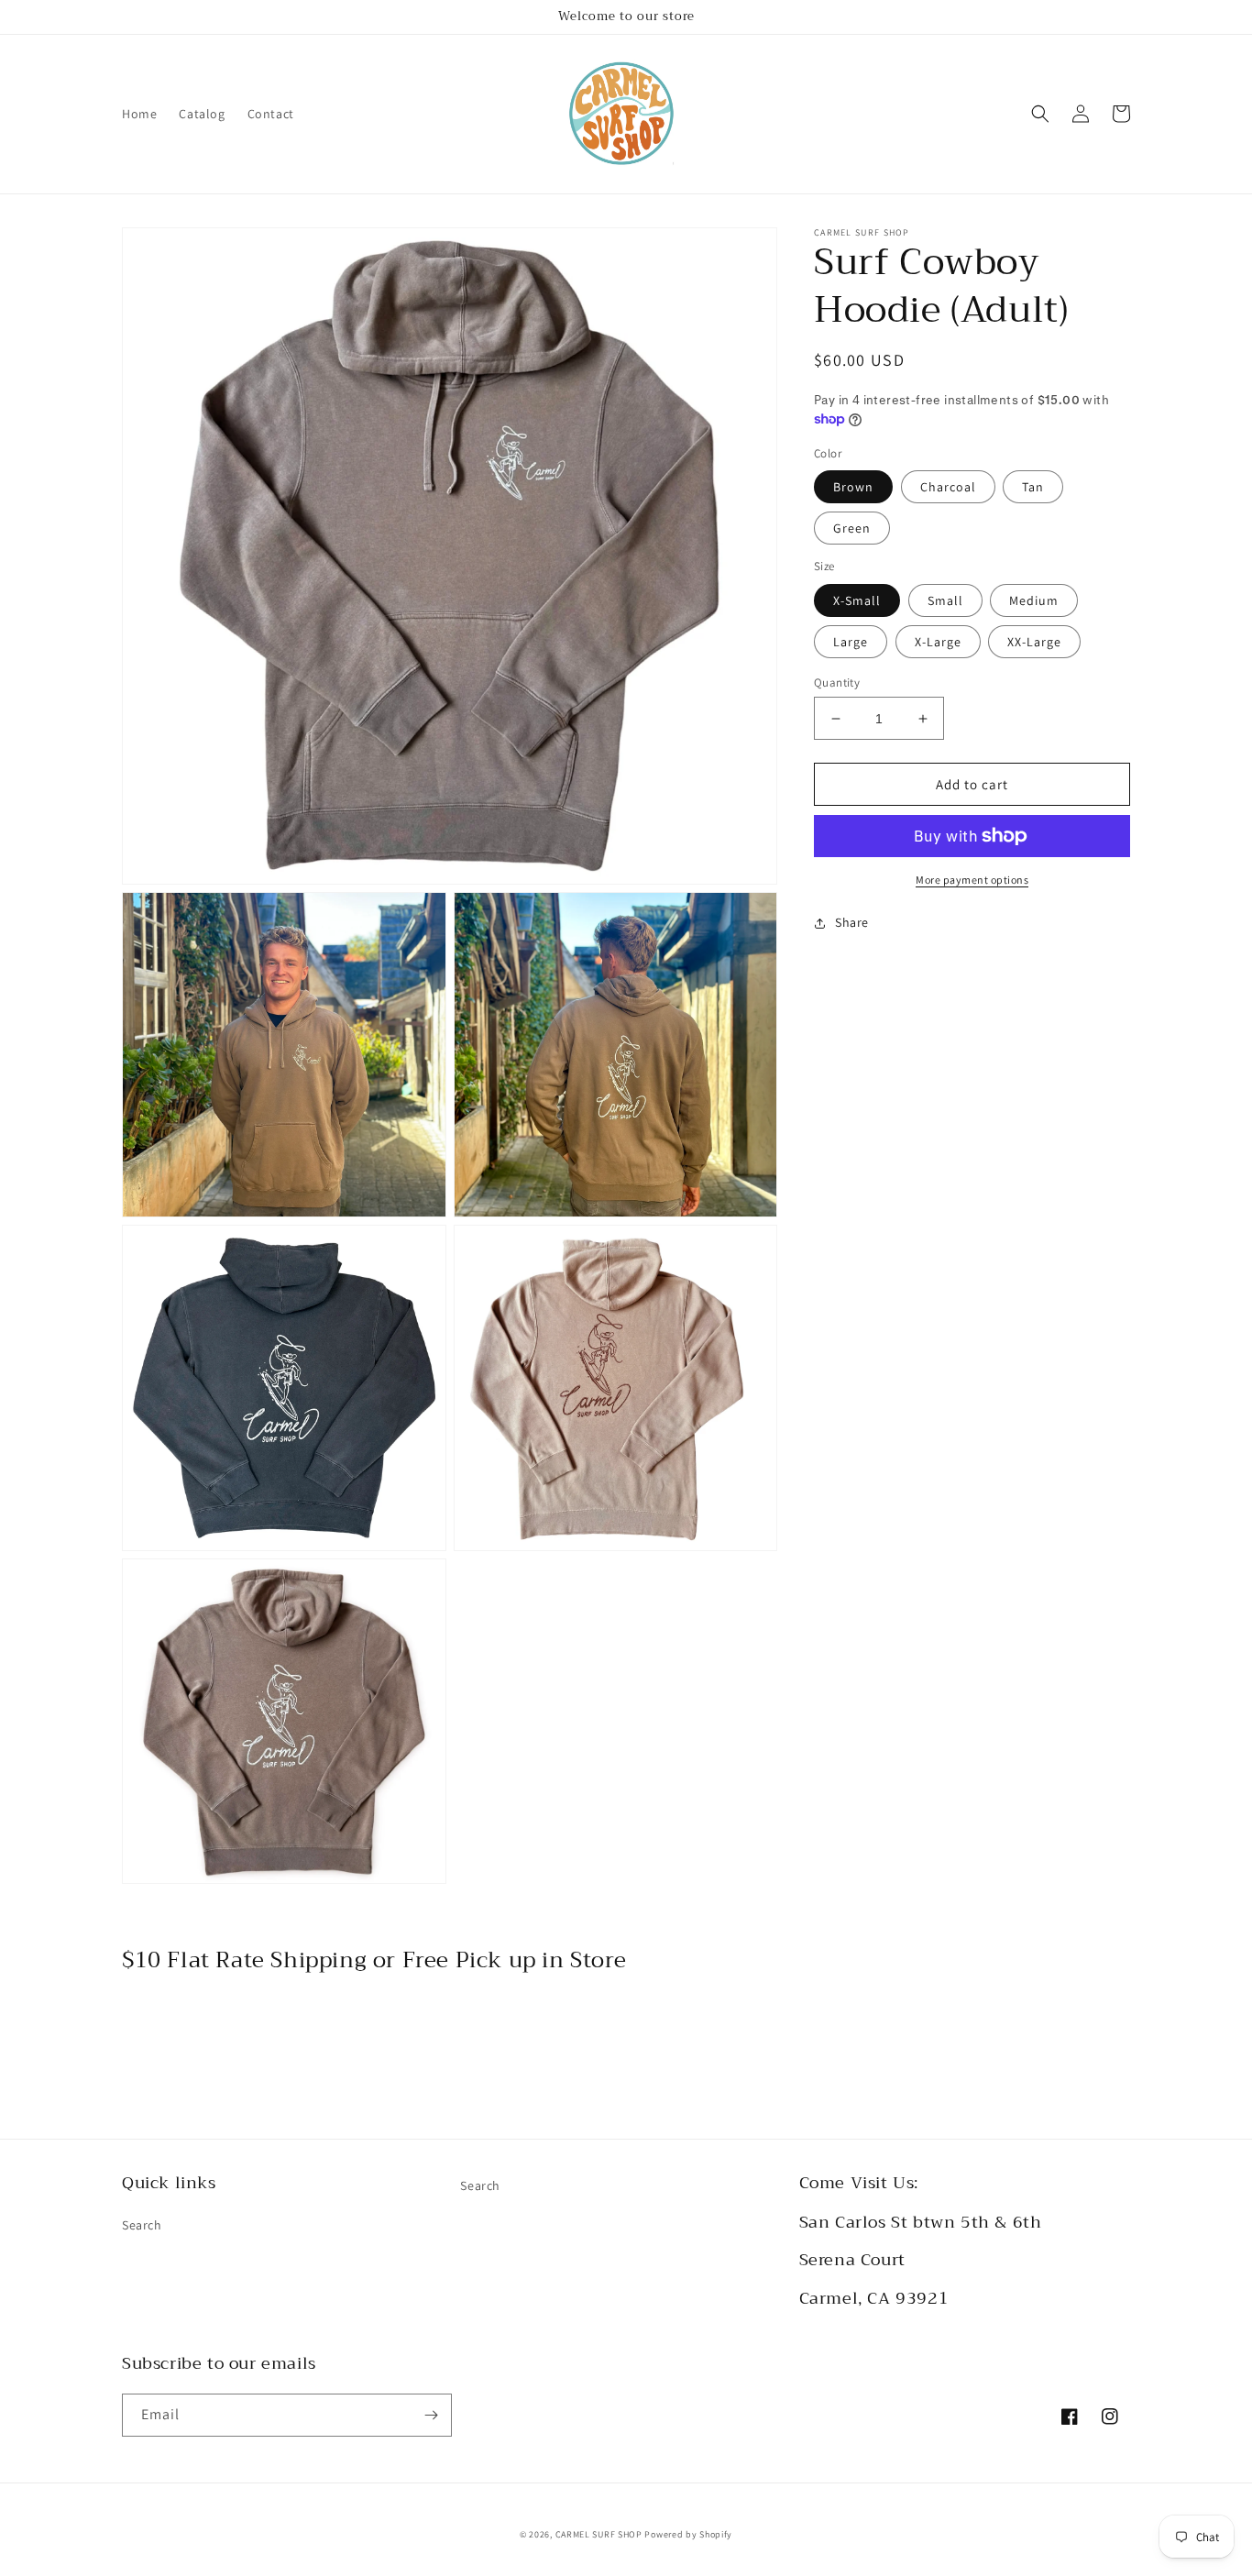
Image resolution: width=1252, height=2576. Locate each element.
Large (851, 642)
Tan (1033, 487)
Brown (853, 487)
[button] (1040, 114)
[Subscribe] (431, 2415)
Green (852, 528)
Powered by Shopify (688, 2534)
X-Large (938, 642)
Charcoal (948, 487)
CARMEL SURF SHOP (599, 2534)
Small (945, 600)
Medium (1034, 600)
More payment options (972, 880)
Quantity (837, 683)
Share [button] (852, 922)
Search (142, 2225)
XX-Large (1034, 642)
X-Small (857, 600)
